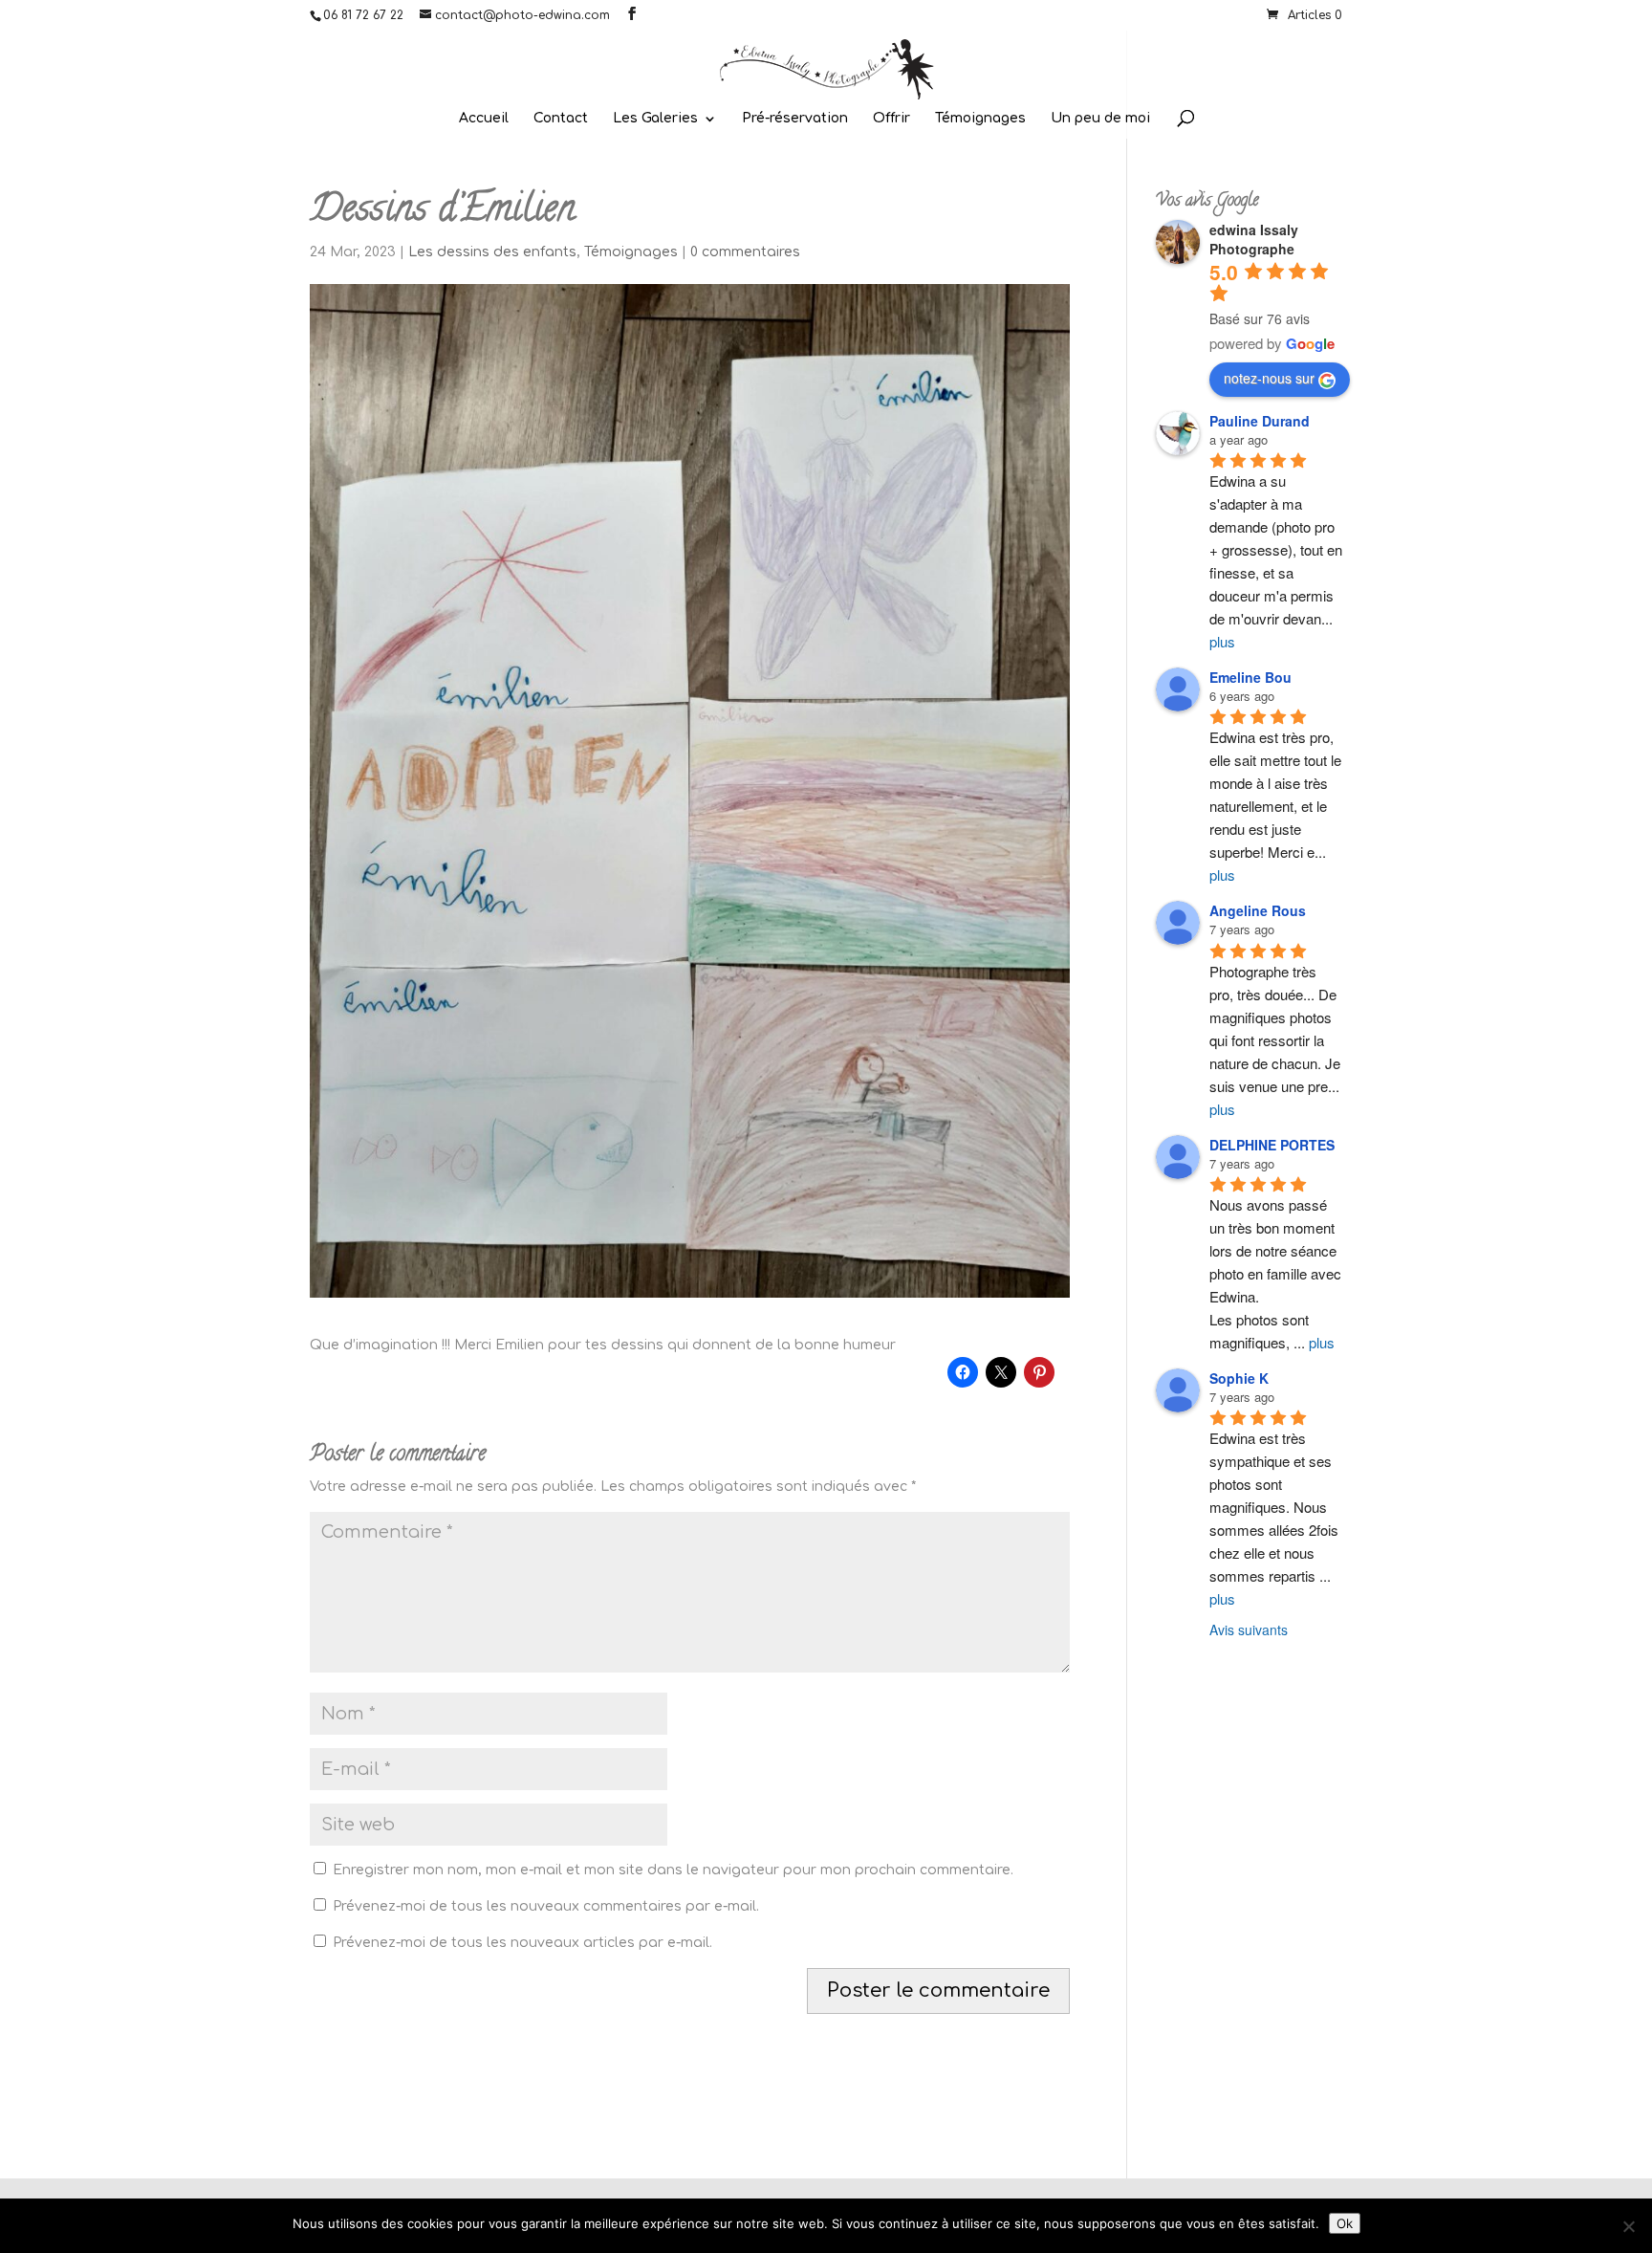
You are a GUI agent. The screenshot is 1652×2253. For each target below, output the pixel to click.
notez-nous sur (1269, 378)
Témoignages (980, 119)
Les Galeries (655, 119)
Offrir (891, 119)
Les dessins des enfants (492, 252)
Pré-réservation (795, 119)
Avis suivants (1249, 1630)
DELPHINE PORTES (1272, 1145)
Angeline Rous (1258, 910)
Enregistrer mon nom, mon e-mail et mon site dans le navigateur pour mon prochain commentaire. (673, 1870)
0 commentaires (745, 252)
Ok (1345, 2223)
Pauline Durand (1260, 421)
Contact (561, 119)
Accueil (484, 119)
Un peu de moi (1100, 119)
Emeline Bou (1250, 677)
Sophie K (1239, 1378)
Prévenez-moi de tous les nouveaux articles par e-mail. (522, 1943)
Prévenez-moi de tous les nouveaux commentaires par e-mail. (546, 1906)
